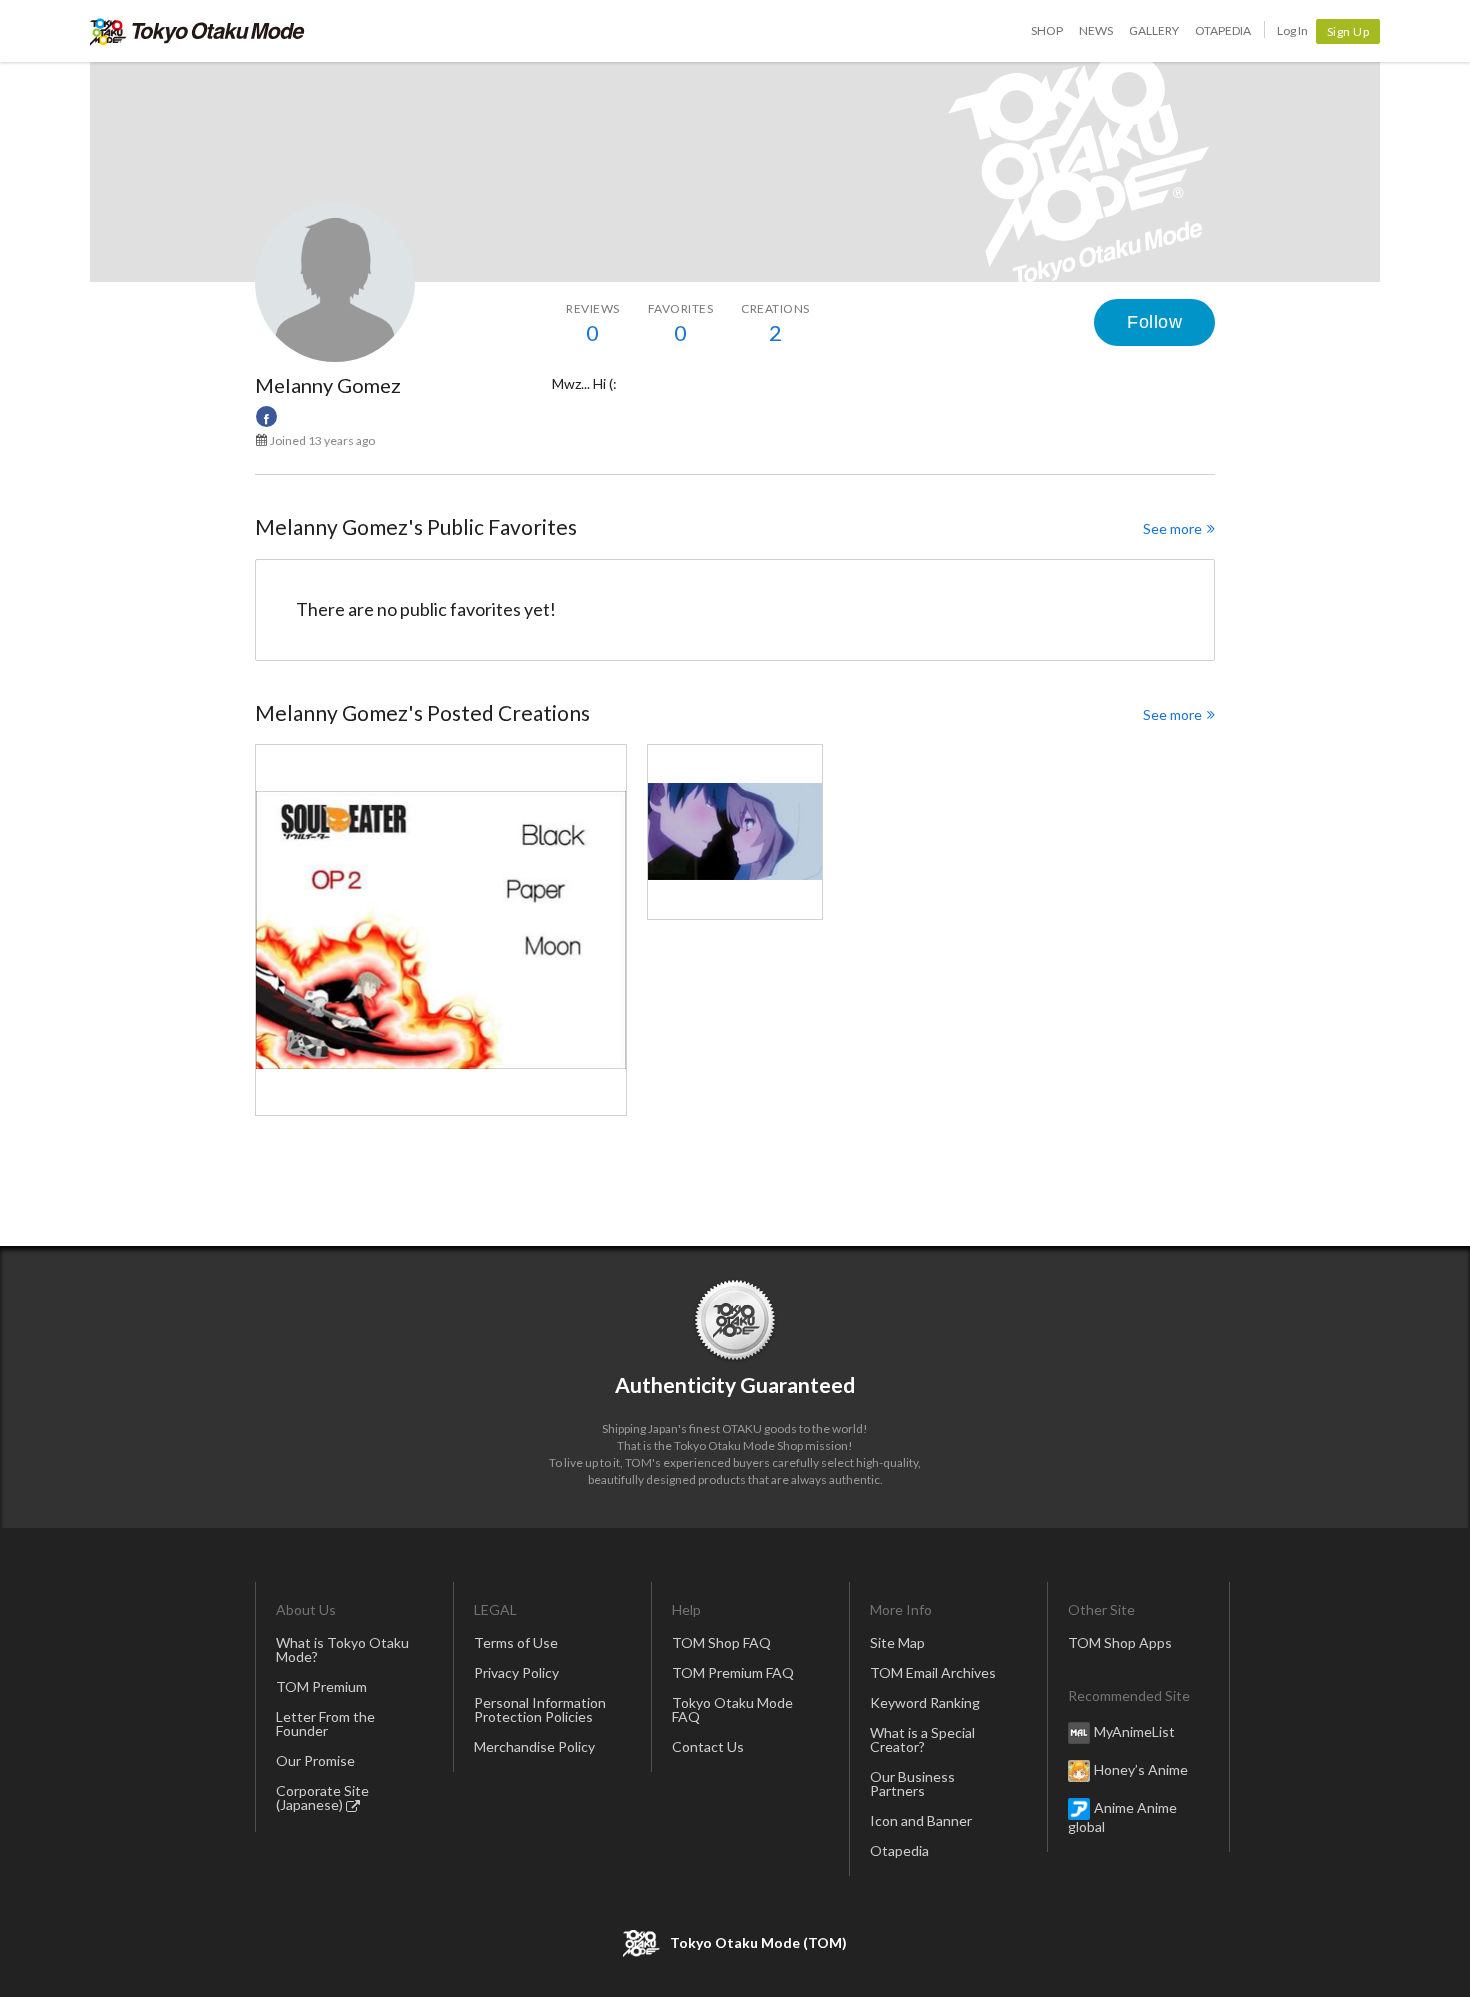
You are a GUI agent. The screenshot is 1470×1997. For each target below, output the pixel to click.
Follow (1154, 322)
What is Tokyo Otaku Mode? (342, 1649)
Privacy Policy (516, 1672)
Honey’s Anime (1141, 1769)
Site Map (897, 1642)
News (1096, 30)
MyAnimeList (1134, 1731)
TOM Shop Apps (1120, 1642)
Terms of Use (516, 1642)
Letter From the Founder (325, 1723)
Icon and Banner (921, 1820)
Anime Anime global (1122, 1817)
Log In (1292, 30)
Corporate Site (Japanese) (322, 1797)
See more (1172, 528)
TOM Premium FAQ (733, 1672)
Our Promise (315, 1760)
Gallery (1154, 30)
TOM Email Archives (933, 1672)
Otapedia (1223, 30)
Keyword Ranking (925, 1702)
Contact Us (708, 1746)
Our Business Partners (912, 1783)
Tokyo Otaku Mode (197, 31)
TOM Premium (321, 1686)
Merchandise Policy (534, 1746)
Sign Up (1348, 31)
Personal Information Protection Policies (540, 1709)
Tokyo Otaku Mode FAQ (732, 1709)
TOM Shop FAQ (721, 1642)
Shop (1047, 30)
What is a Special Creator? (922, 1739)
